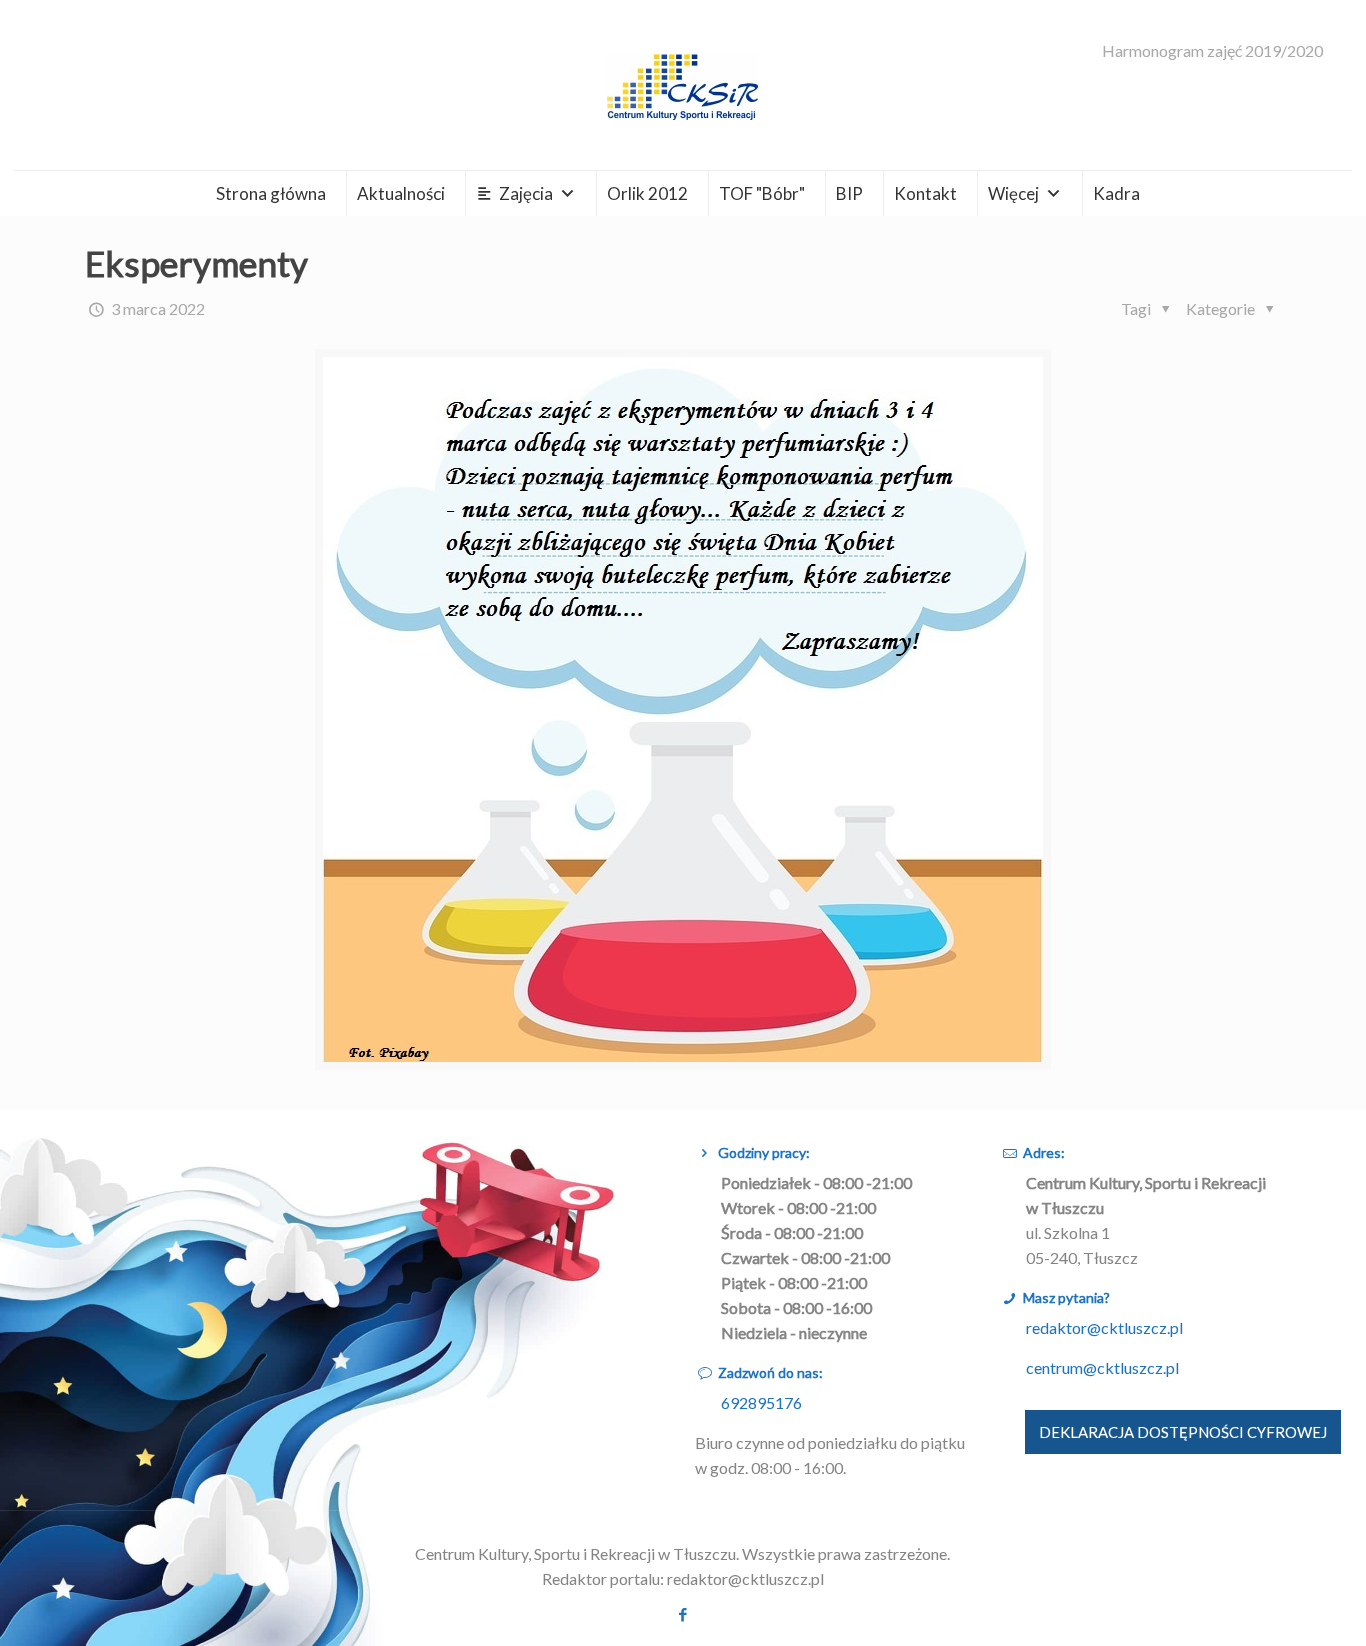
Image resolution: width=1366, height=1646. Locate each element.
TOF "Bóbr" (762, 193)
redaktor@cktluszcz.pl (1104, 1327)
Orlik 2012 (647, 193)
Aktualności (401, 193)
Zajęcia (526, 193)
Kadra (1116, 193)
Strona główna (271, 193)
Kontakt (925, 193)
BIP (849, 193)
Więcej (1013, 193)
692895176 (761, 1402)
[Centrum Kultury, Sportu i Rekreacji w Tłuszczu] (683, 85)
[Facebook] (682, 1614)
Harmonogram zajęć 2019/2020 (1212, 51)
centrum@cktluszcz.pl (1102, 1367)
